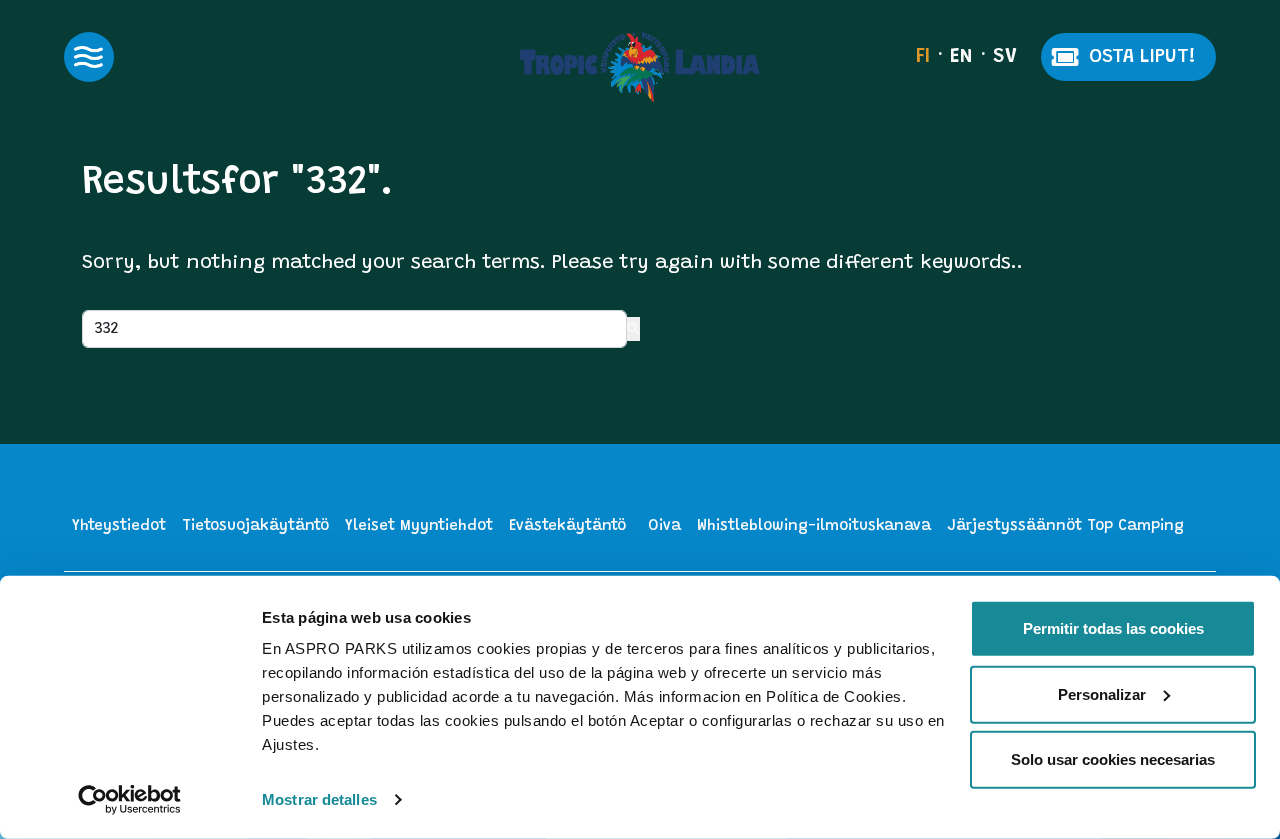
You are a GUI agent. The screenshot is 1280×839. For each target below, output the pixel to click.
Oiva (664, 526)
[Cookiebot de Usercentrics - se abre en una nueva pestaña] (129, 800)
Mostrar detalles (319, 799)
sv (1005, 57)
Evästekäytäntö (567, 526)
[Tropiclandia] (640, 67)
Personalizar (1102, 693)
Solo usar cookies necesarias (1113, 759)
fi (923, 57)
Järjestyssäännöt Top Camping (1065, 526)
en (961, 57)
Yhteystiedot (119, 526)
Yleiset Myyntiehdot (419, 526)
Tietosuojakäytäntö (255, 526)
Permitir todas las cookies (1113, 628)
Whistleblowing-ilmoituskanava (814, 526)
